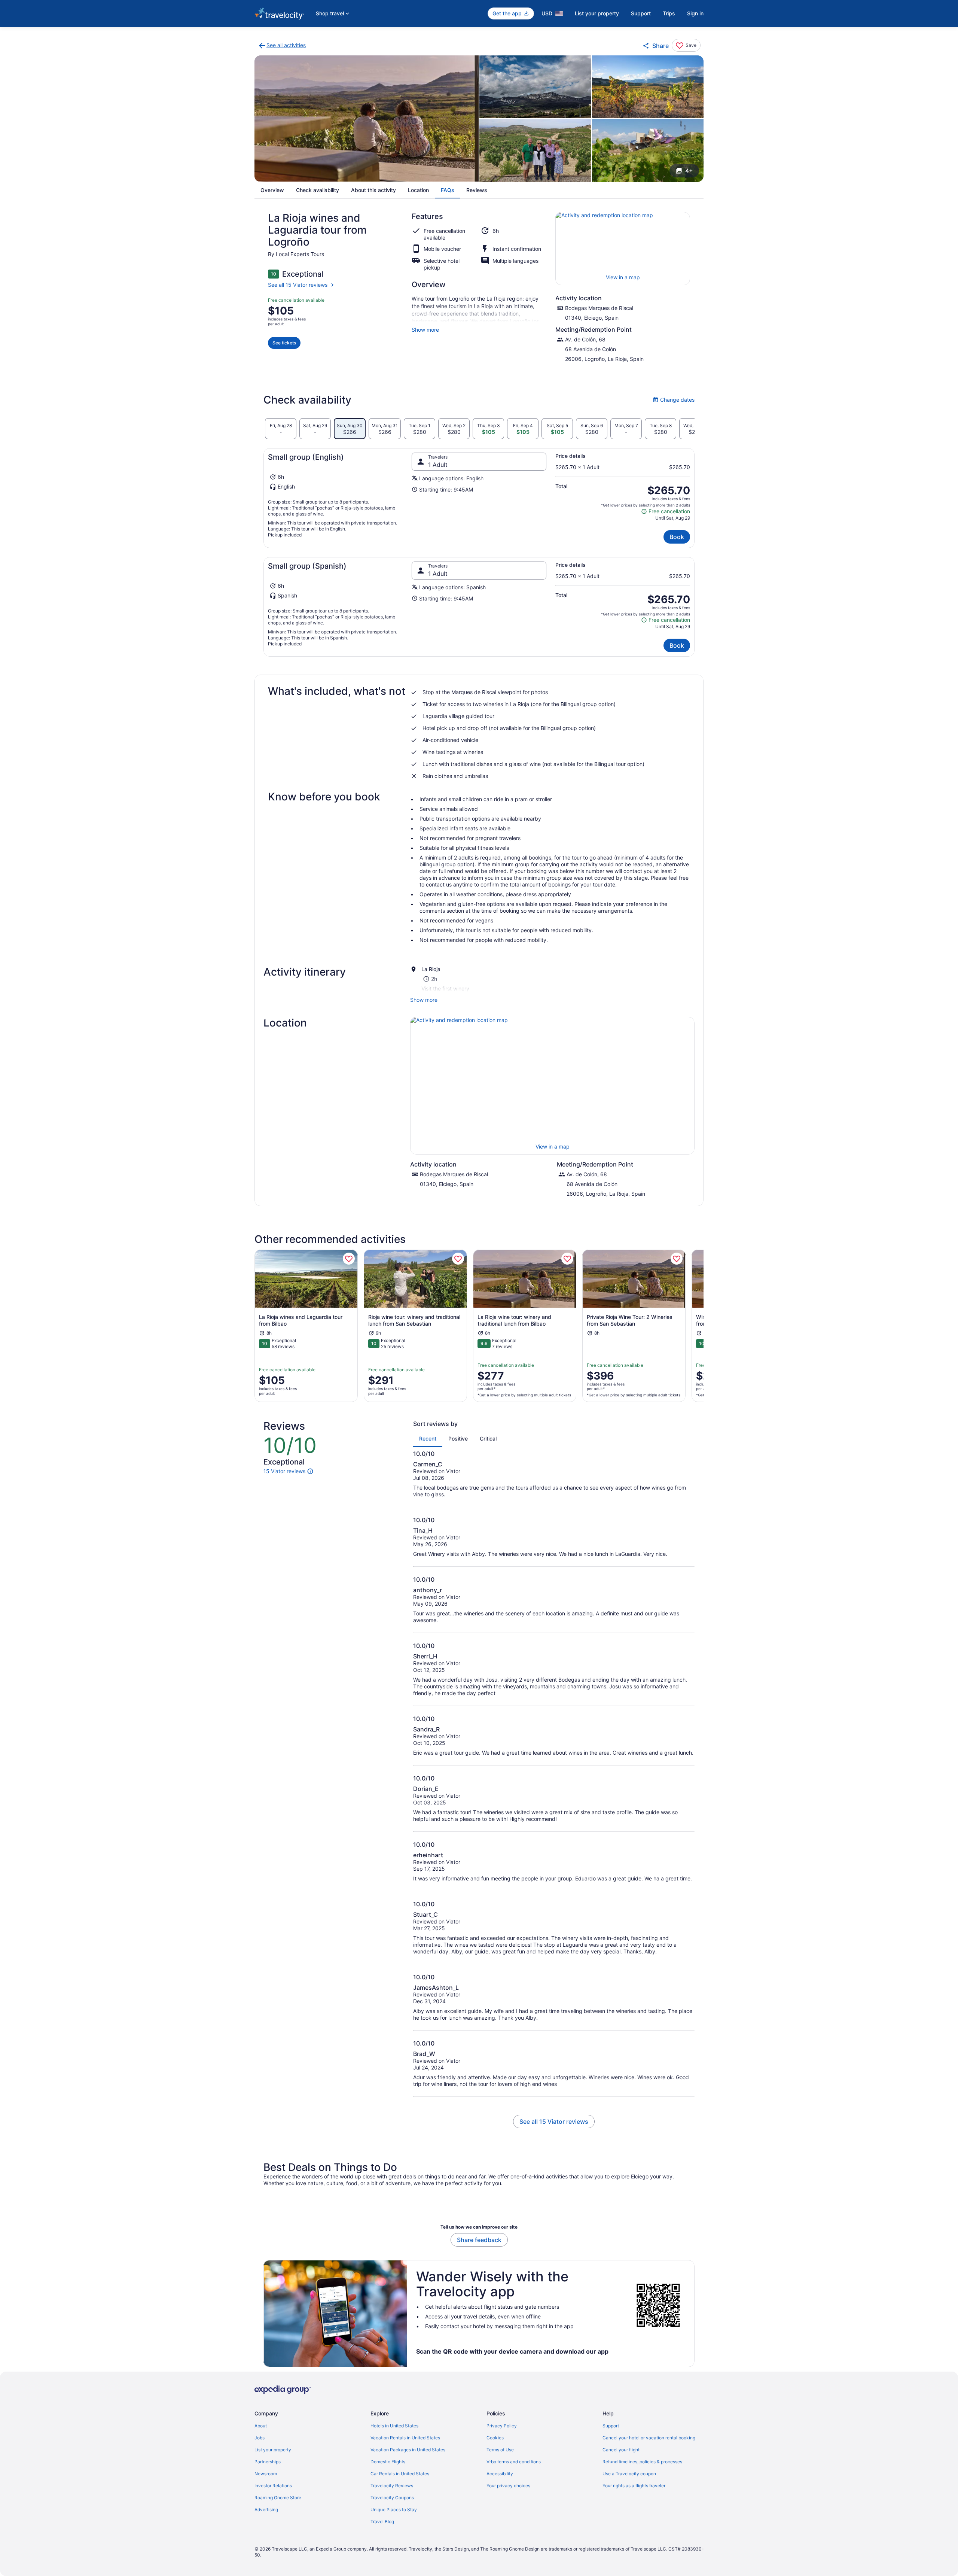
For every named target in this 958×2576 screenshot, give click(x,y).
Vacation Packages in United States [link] (408, 2450)
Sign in (695, 13)
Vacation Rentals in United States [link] (405, 2438)
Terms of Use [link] (500, 2450)
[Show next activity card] (704, 1326)
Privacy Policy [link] (502, 2426)
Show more (425, 330)
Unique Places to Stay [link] (394, 2510)
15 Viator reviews (284, 1471)
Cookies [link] (495, 2438)
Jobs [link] (260, 2438)
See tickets (284, 343)
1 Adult (438, 465)
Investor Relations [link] (273, 2486)
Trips (669, 13)
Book (677, 537)
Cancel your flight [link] (621, 2450)
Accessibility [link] (500, 2474)
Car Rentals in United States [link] (400, 2474)
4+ (689, 171)
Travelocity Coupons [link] (392, 2498)
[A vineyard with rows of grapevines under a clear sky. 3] (648, 87)
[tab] (281, 429)
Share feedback (479, 2240)
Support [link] (611, 2426)
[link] (282, 46)
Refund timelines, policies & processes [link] (642, 2462)
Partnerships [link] (268, 2462)
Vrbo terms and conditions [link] (514, 2462)
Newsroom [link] (266, 2474)
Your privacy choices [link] (508, 2486)
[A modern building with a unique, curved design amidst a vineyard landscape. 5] (648, 150)
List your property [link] (273, 2450)
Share (660, 46)
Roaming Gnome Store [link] (278, 2498)
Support (641, 13)
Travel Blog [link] (382, 2522)
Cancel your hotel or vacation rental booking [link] (649, 2438)
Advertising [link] (266, 2510)
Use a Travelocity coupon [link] (629, 2474)
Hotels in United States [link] (394, 2426)
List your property (597, 13)
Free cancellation (666, 512)
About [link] (261, 2426)
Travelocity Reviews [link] (392, 2486)
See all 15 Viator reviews (298, 285)
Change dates (674, 400)
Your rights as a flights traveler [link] (634, 2486)
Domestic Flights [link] (388, 2462)
